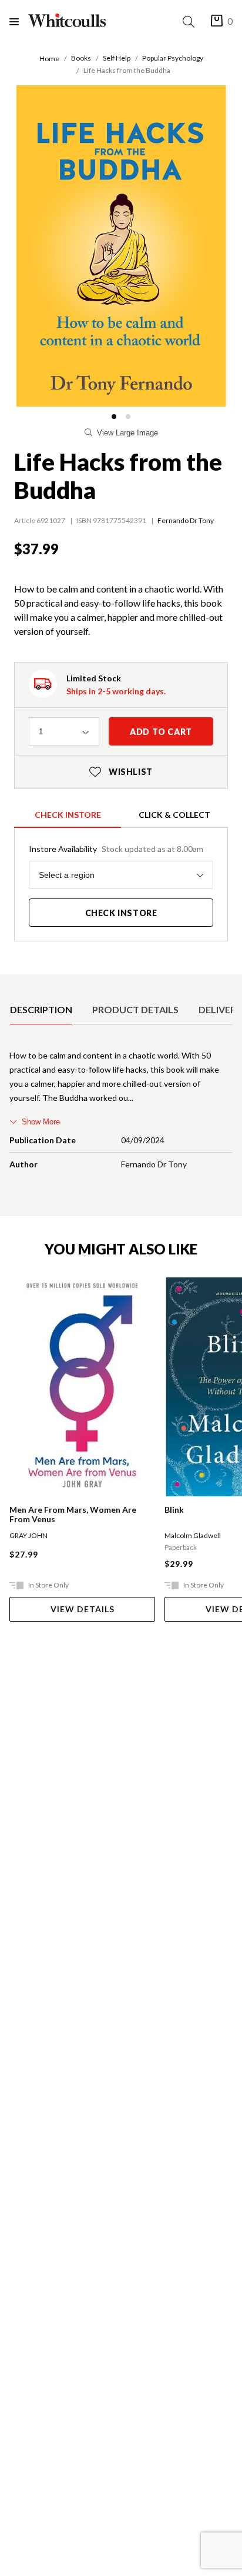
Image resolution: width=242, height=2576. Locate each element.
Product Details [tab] (135, 1009)
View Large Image (127, 433)
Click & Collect (174, 815)
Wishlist (121, 772)
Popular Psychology (173, 58)
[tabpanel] (121, 1112)
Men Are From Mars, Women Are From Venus (73, 1515)
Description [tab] (41, 1009)
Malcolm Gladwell (193, 1535)
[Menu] (19, 21)
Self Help (117, 58)
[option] (41, 1010)
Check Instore (68, 815)
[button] (114, 417)
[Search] (191, 21)
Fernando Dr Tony (186, 520)
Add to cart (161, 732)
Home (49, 59)
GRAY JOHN (28, 1535)
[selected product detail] (14, 984)
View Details (83, 1609)
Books (81, 58)
